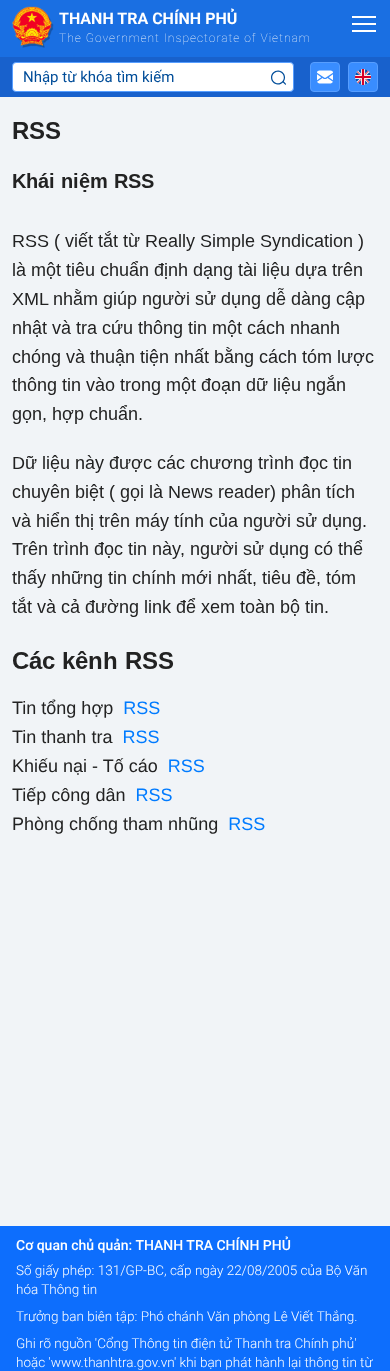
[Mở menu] (364, 24)
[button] (325, 77)
